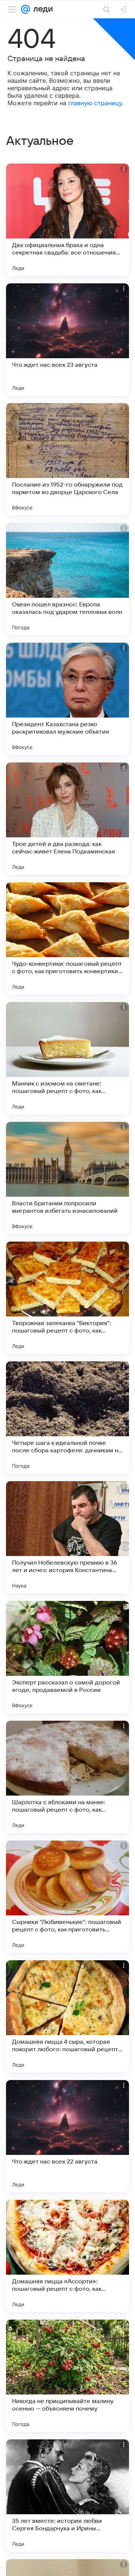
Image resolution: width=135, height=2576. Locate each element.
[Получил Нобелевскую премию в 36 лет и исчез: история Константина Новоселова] (67, 1537)
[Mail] (25, 9)
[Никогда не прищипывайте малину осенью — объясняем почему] (67, 2376)
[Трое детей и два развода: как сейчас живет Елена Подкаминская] (67, 819)
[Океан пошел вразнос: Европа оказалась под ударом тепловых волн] (67, 579)
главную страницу (95, 103)
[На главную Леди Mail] (41, 9)
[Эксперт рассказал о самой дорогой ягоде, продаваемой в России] (67, 1657)
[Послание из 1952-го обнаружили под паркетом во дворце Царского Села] (67, 459)
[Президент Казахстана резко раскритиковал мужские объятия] (67, 699)
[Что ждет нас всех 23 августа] (67, 339)
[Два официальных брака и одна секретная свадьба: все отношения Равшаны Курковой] (67, 220)
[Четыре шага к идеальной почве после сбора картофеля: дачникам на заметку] (67, 1418)
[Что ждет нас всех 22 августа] (67, 2136)
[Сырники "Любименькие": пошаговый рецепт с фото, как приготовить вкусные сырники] (67, 1897)
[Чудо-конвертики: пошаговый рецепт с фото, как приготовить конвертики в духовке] (67, 938)
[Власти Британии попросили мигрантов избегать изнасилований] (67, 1178)
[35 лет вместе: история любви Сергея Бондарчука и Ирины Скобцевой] (67, 2496)
